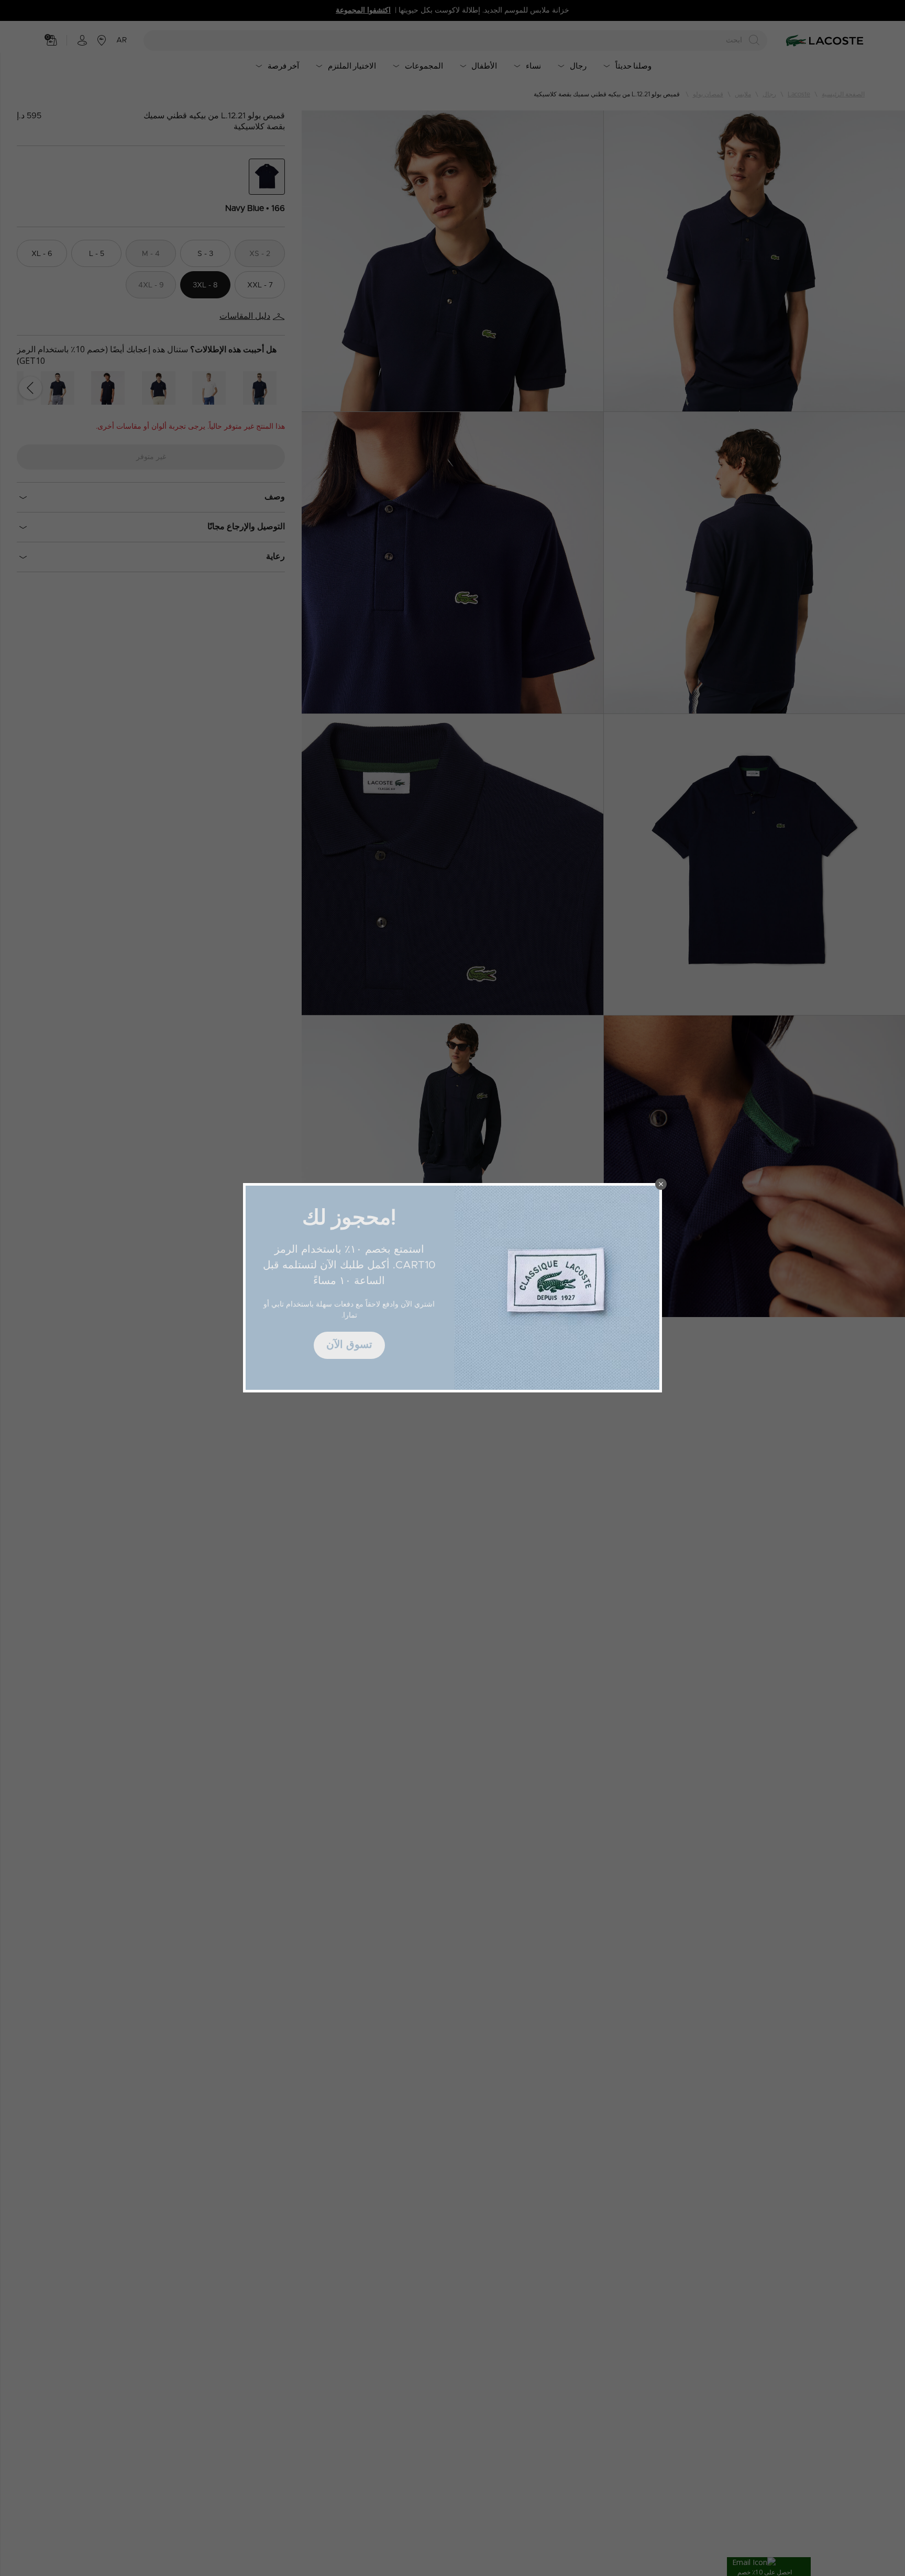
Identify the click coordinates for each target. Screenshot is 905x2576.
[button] (661, 1184)
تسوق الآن (349, 1345)
